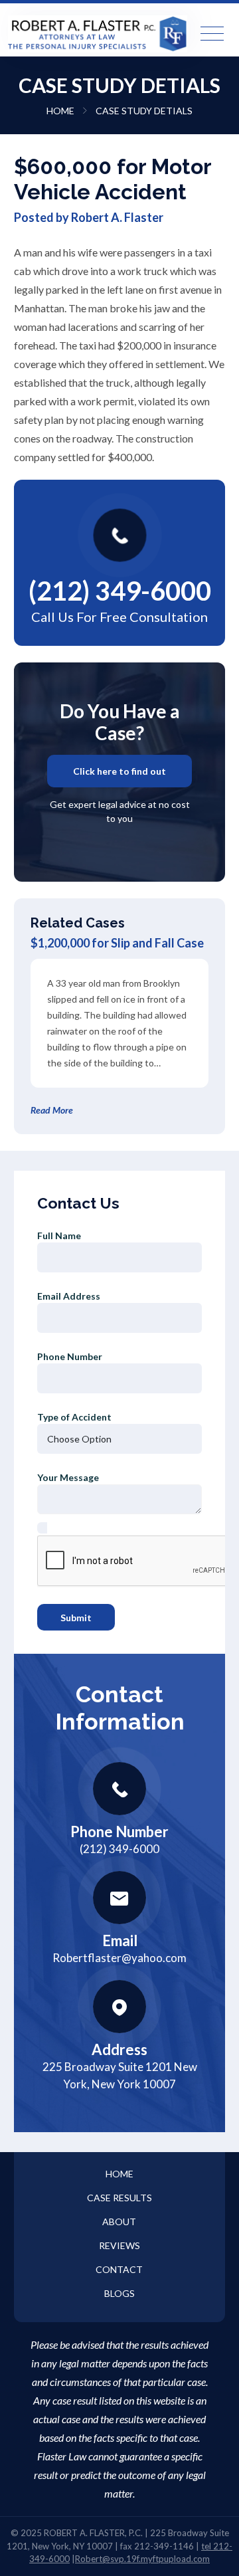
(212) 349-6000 (120, 591)
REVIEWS (119, 2245)
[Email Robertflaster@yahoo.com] (119, 1898)
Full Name (59, 1236)
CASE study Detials (144, 111)
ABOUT (119, 2222)
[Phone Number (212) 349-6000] (119, 1789)
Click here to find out (119, 771)
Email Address (69, 1296)
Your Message (68, 1477)
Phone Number (70, 1356)
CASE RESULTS (119, 2198)
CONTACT (119, 2269)
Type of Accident (74, 1417)
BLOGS (119, 2293)
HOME (61, 111)
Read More (52, 1110)
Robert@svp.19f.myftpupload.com (142, 2559)
